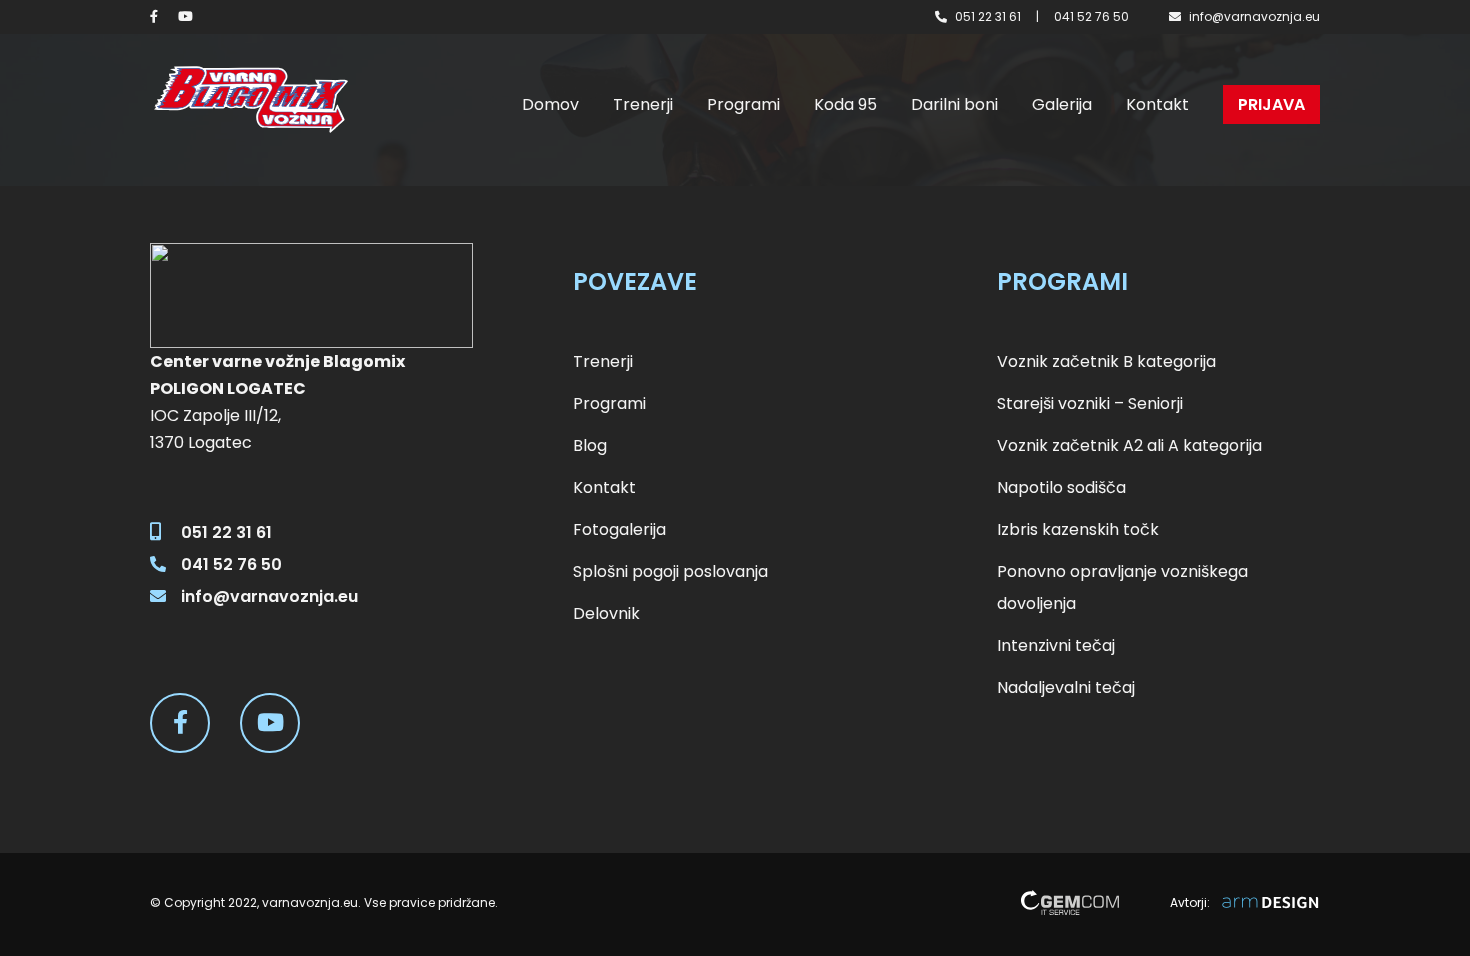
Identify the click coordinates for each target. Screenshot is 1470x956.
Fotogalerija (619, 529)
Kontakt (1157, 104)
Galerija (1062, 104)
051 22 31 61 (988, 16)
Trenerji (643, 104)
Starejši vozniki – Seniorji (1090, 403)
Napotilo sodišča (1061, 487)
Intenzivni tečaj (1056, 645)
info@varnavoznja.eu (1254, 16)
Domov (550, 104)
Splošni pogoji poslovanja (670, 571)
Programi (743, 104)
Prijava (1271, 104)
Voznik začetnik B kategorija (1106, 361)
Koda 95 (845, 104)
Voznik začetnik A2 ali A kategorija (1129, 445)
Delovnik (606, 613)
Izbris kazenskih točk (1078, 529)
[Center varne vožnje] (250, 99)
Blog (590, 445)
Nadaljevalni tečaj (1066, 687)
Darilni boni (954, 104)
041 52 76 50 (1091, 16)
